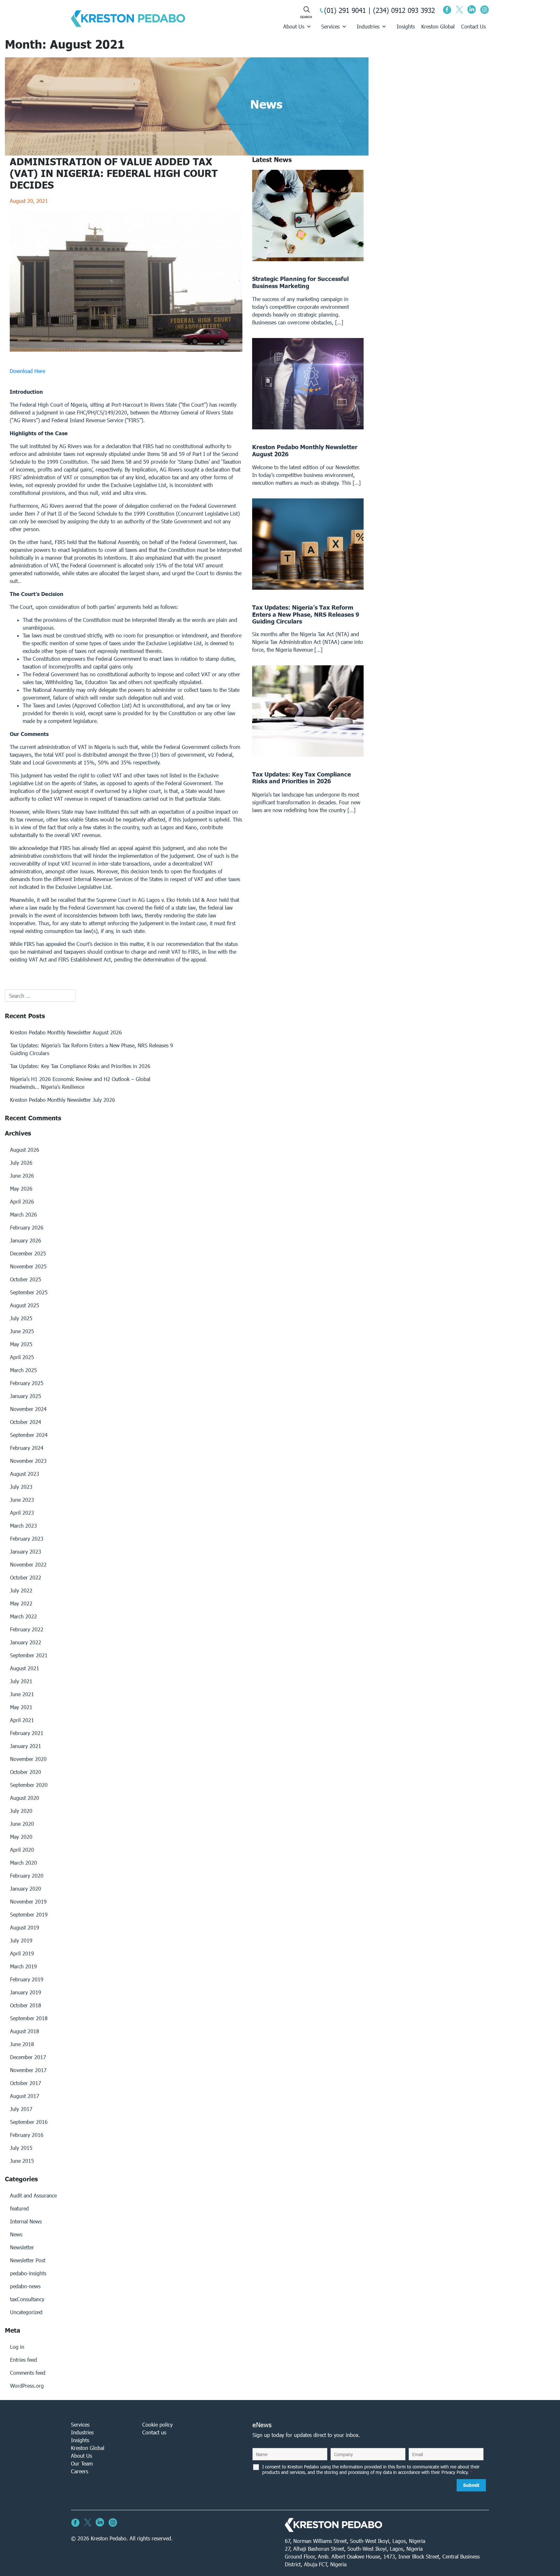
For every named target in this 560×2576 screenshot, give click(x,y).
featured (19, 2208)
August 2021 (25, 1668)
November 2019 (28, 1901)
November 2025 (28, 1266)
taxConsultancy (27, 2299)
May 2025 (21, 1344)
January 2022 (26, 1642)
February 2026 (27, 1227)
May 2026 (21, 1189)
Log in (17, 2347)
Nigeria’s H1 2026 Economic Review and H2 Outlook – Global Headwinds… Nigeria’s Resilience (80, 1083)
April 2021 (22, 1720)
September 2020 (29, 1785)
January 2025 (26, 1396)
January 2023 (26, 1551)
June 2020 (22, 1824)
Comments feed (28, 2373)
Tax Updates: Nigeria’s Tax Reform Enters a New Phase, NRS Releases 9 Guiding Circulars (92, 1049)
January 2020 (26, 1888)
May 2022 (21, 1603)
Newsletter (22, 2247)
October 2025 (26, 1279)
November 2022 (28, 1564)
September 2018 (29, 2018)
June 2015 (22, 2161)
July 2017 (21, 2109)
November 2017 (28, 2070)
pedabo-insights (28, 2273)
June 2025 (22, 1331)
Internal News (26, 2221)
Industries (368, 26)
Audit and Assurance (33, 2195)
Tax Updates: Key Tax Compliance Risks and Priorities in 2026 (80, 1066)
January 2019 (26, 1992)
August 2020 (25, 1798)
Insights (406, 26)
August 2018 (25, 2031)
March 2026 (23, 1214)
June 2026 (22, 1176)
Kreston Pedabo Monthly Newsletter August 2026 (66, 1032)
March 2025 (23, 1370)
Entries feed (23, 2360)
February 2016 (27, 2135)
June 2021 (22, 1694)
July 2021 (21, 1681)
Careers (80, 2471)
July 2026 (21, 1163)
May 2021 (21, 1707)
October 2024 (26, 1422)
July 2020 (21, 1811)
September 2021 (29, 1655)
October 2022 (26, 1577)
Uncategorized (26, 2312)
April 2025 (22, 1357)
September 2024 (29, 1435)
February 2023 (27, 1539)
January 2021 (26, 1746)
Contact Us (473, 26)
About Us (294, 26)
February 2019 (27, 1979)
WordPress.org (27, 2386)
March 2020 (23, 1863)
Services (330, 26)
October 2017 (26, 2083)
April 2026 (22, 1201)
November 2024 (28, 1409)
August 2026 (25, 1150)
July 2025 (21, 1318)
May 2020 (21, 1837)
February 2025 (27, 1383)
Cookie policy (157, 2424)
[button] (126, 371)
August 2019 (25, 1927)
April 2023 (22, 1513)
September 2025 (29, 1292)
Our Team (82, 2463)
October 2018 (26, 2005)
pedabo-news (25, 2286)
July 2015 (21, 2148)
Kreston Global (438, 26)
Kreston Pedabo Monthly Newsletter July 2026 (63, 1100)
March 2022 (23, 1616)
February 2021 (27, 1733)
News (16, 2234)
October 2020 (26, 1772)
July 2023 (21, 1487)
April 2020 (22, 1850)
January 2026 (26, 1240)
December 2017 (28, 2057)
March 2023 (23, 1526)
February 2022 (27, 1629)
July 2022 (21, 1590)
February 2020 (27, 1876)
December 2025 (28, 1253)
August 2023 (25, 1474)
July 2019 (21, 1940)
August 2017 (25, 2096)
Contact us (154, 2432)
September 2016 (29, 2122)
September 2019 (29, 1914)
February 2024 (27, 1448)
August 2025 (25, 1305)
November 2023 (28, 1461)
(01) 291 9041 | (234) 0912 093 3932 (379, 10)
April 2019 (22, 1953)
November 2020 (28, 1759)
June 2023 (22, 1500)
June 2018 (22, 2044)
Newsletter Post (28, 2260)
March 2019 (23, 1966)
